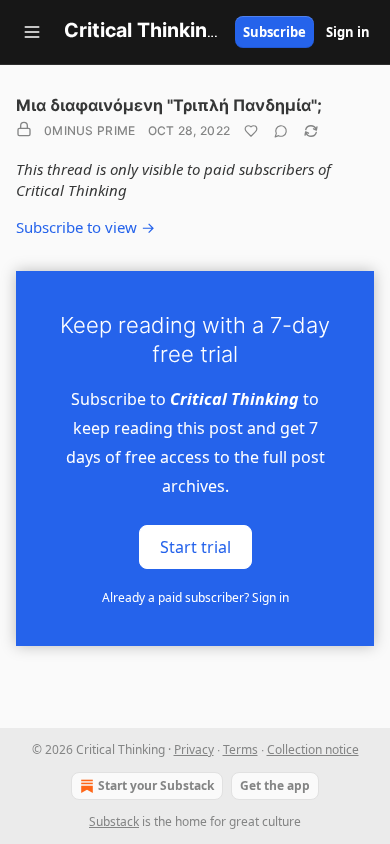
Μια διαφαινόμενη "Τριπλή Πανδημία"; (169, 105)
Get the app (275, 785)
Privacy (194, 749)
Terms (240, 749)
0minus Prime (90, 130)
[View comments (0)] (281, 131)
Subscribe (274, 32)
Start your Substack (156, 785)
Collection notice (313, 749)
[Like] (251, 131)
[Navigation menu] (32, 32)
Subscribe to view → (85, 227)
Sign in (348, 32)
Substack (114, 821)
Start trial (195, 547)
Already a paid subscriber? (195, 597)
